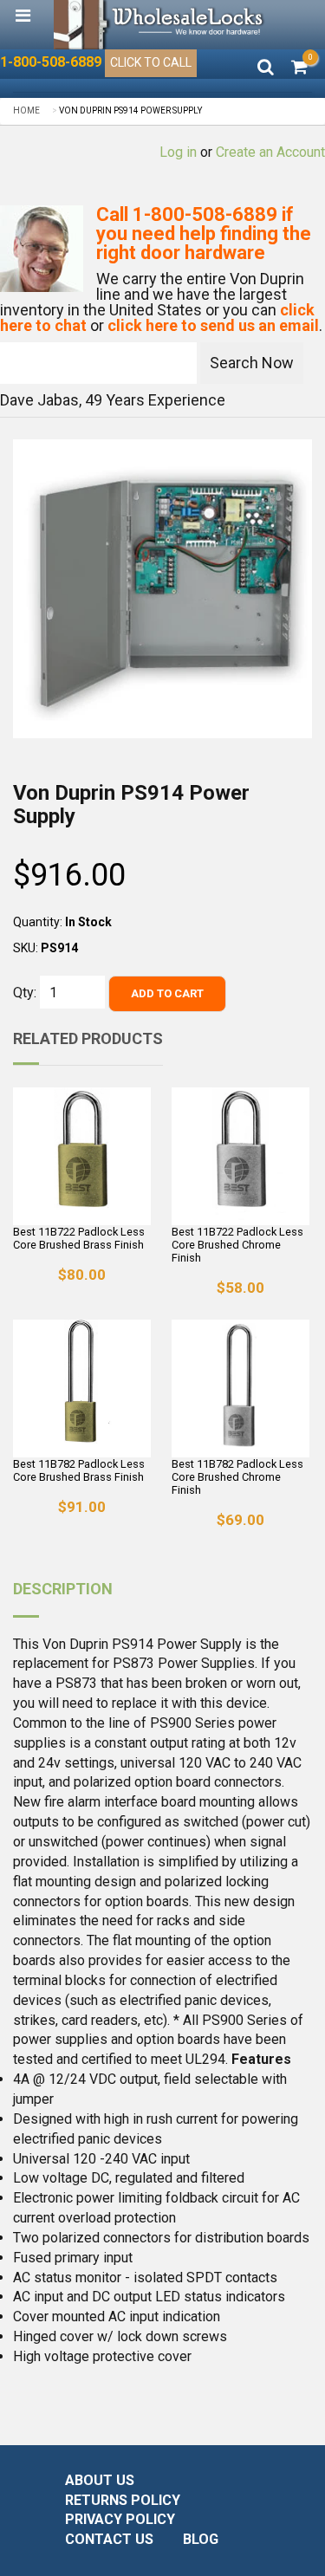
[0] (299, 68)
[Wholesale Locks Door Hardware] (160, 25)
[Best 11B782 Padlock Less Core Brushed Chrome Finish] (240, 1389)
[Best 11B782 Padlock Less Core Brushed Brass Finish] (82, 1389)
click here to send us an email (213, 325)
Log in (178, 152)
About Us (100, 2480)
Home (26, 110)
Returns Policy (123, 2500)
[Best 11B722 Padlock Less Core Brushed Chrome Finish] (240, 1156)
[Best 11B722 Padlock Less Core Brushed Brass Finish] (82, 1156)
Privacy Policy (120, 2519)
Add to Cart (167, 993)
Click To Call (151, 62)
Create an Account (270, 152)
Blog (201, 2539)
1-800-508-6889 (51, 62)
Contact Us (109, 2539)
